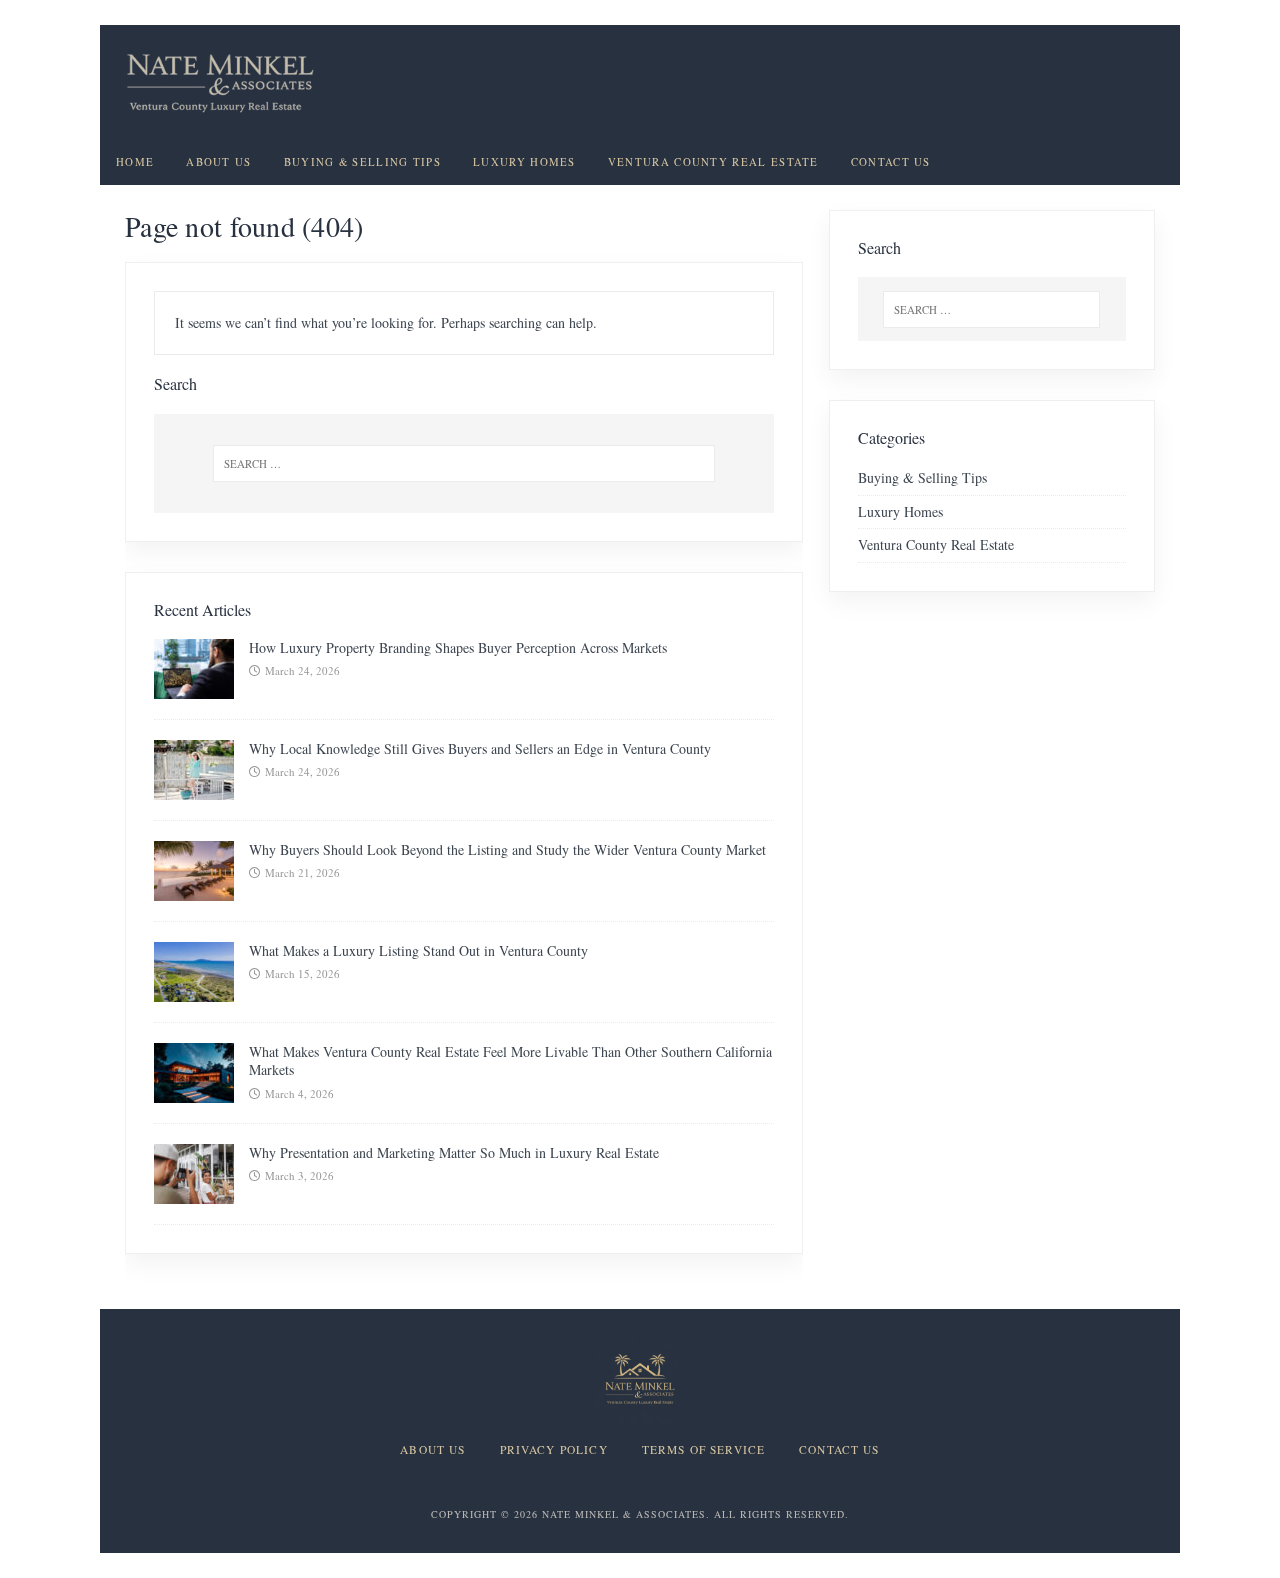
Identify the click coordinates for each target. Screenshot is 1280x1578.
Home (135, 162)
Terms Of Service (703, 1450)
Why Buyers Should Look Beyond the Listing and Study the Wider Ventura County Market (507, 849)
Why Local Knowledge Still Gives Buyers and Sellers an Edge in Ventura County (480, 748)
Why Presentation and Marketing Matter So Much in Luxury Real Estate (454, 1152)
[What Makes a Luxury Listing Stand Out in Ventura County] (194, 990)
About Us (218, 162)
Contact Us (891, 162)
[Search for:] (464, 463)
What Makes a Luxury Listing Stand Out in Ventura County (418, 950)
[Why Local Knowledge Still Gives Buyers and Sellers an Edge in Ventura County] (194, 788)
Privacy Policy (554, 1450)
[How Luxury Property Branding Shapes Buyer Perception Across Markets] (194, 687)
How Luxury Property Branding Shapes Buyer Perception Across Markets (458, 647)
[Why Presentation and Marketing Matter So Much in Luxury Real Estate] (194, 1192)
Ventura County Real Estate (713, 162)
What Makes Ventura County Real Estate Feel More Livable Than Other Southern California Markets (510, 1060)
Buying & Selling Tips (362, 162)
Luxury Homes (524, 162)
